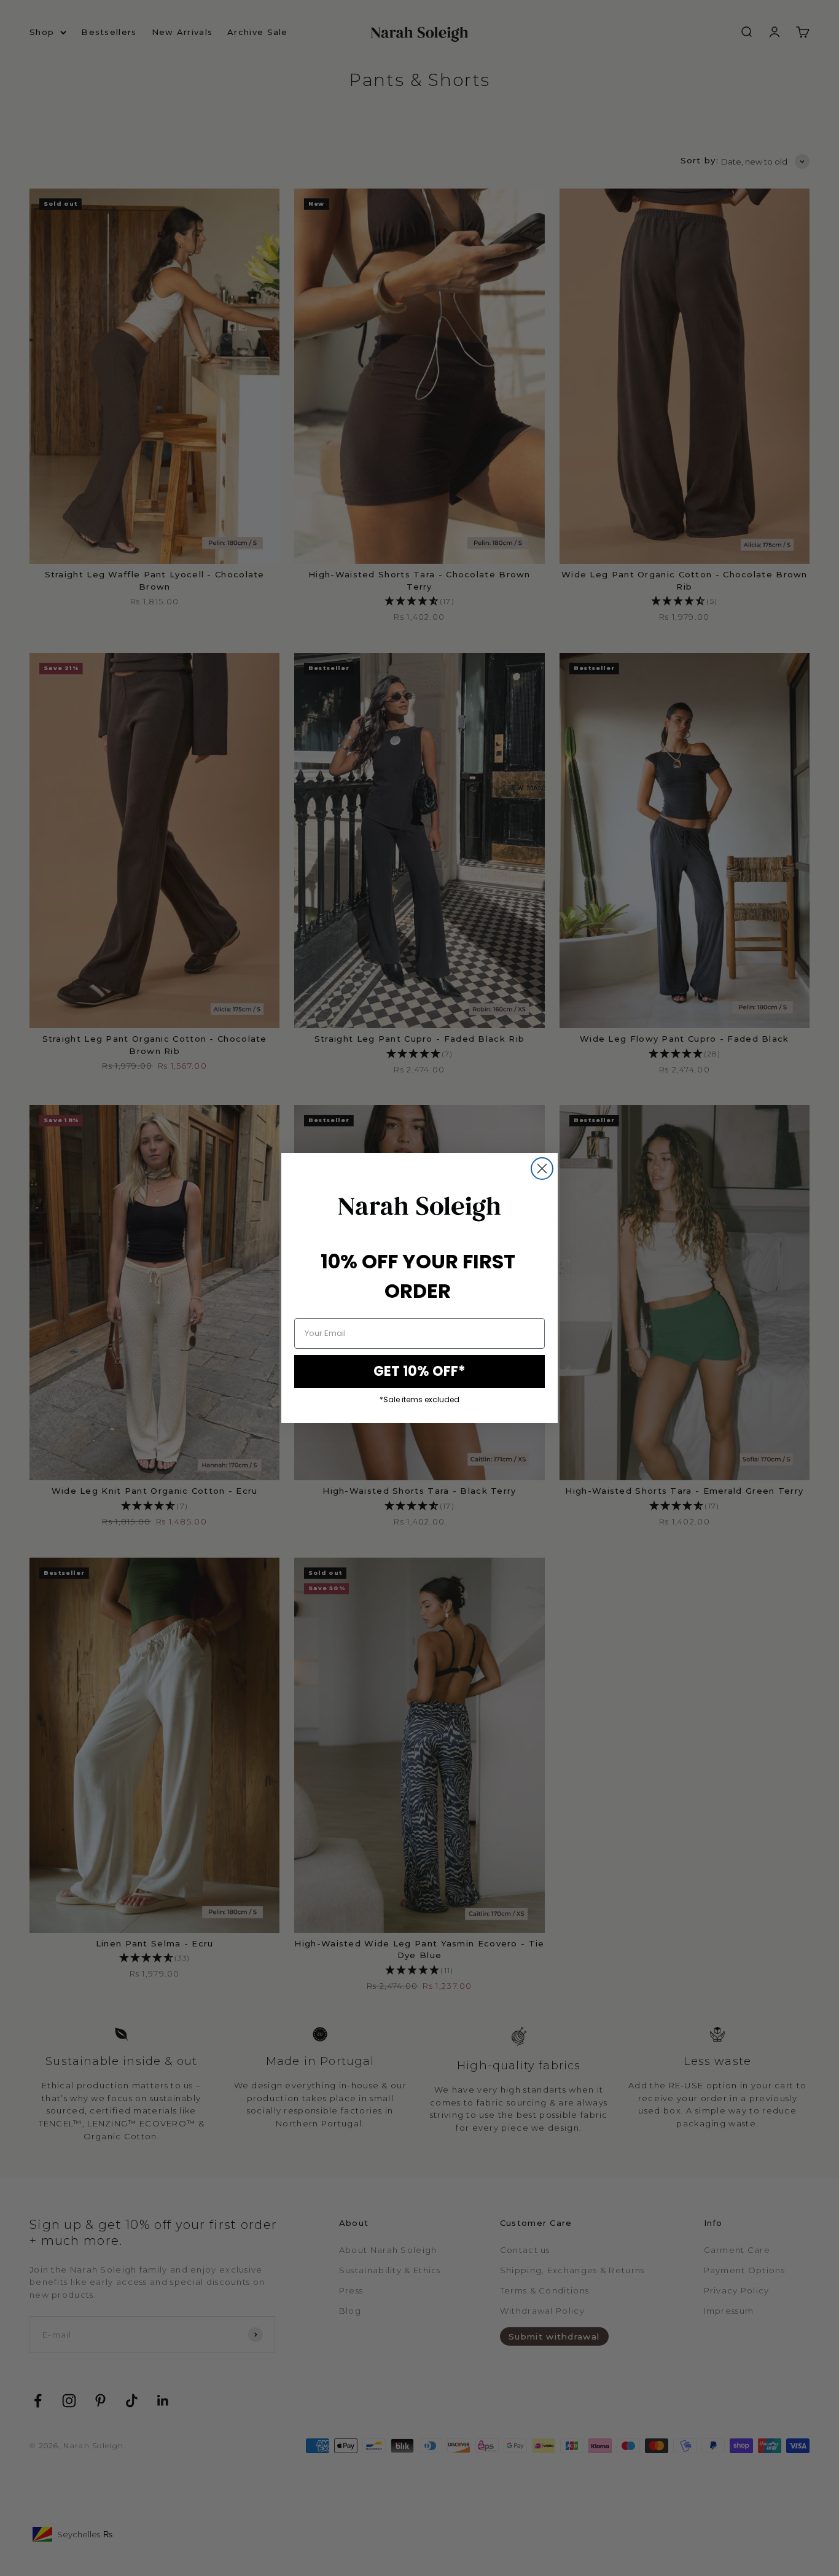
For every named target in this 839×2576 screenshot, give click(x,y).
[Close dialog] (542, 1169)
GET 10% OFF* (419, 1371)
